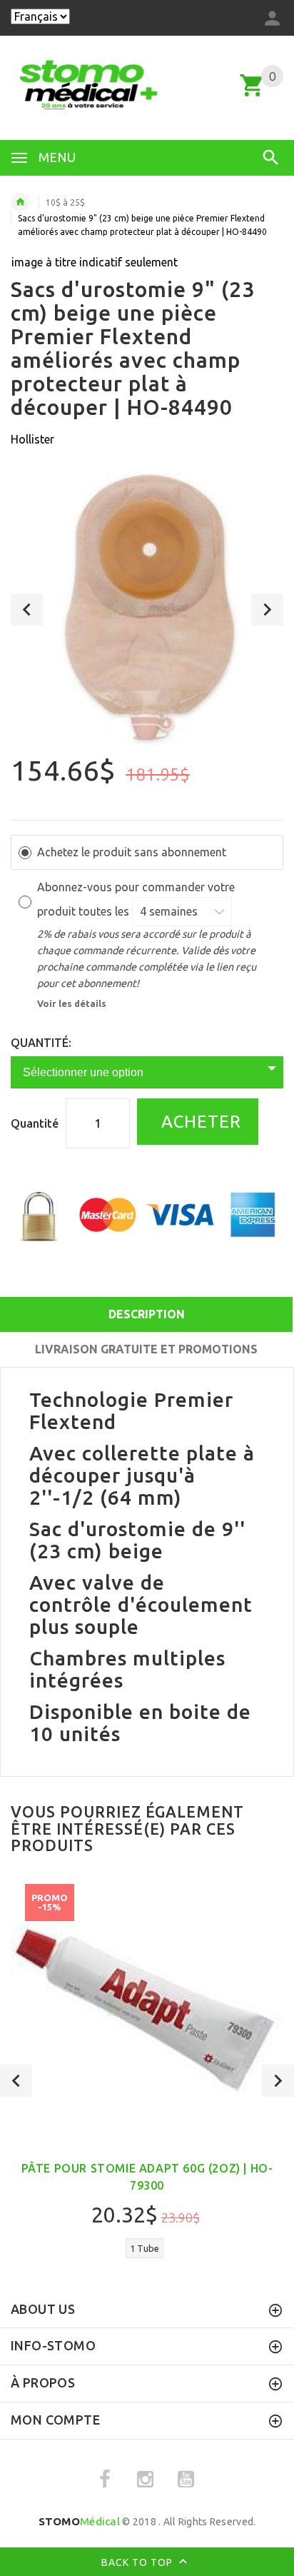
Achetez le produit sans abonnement (132, 852)
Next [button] (267, 610)
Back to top (138, 2562)
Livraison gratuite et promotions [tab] (146, 1349)
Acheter (199, 1122)
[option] (147, 609)
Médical (79, 2521)
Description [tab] (147, 1314)
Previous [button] (27, 610)
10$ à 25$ (65, 202)
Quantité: (41, 1043)
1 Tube (145, 2248)
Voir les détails (72, 1003)
